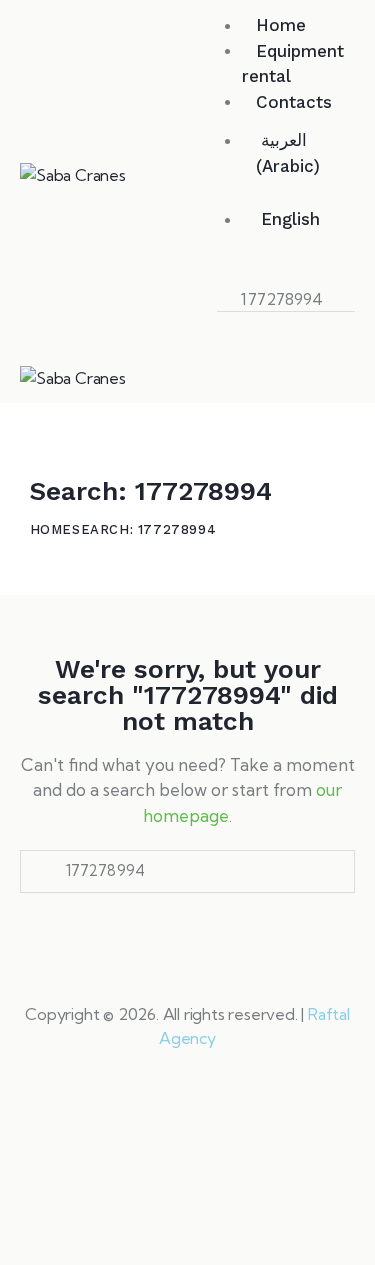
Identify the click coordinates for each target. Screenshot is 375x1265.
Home (51, 529)
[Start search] (234, 325)
